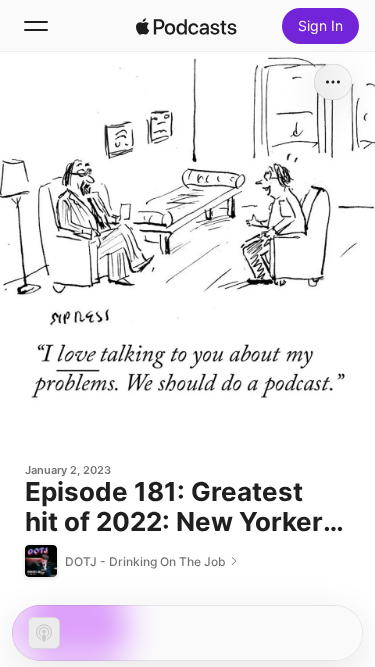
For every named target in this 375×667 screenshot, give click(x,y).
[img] (187, 26)
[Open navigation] (36, 26)
